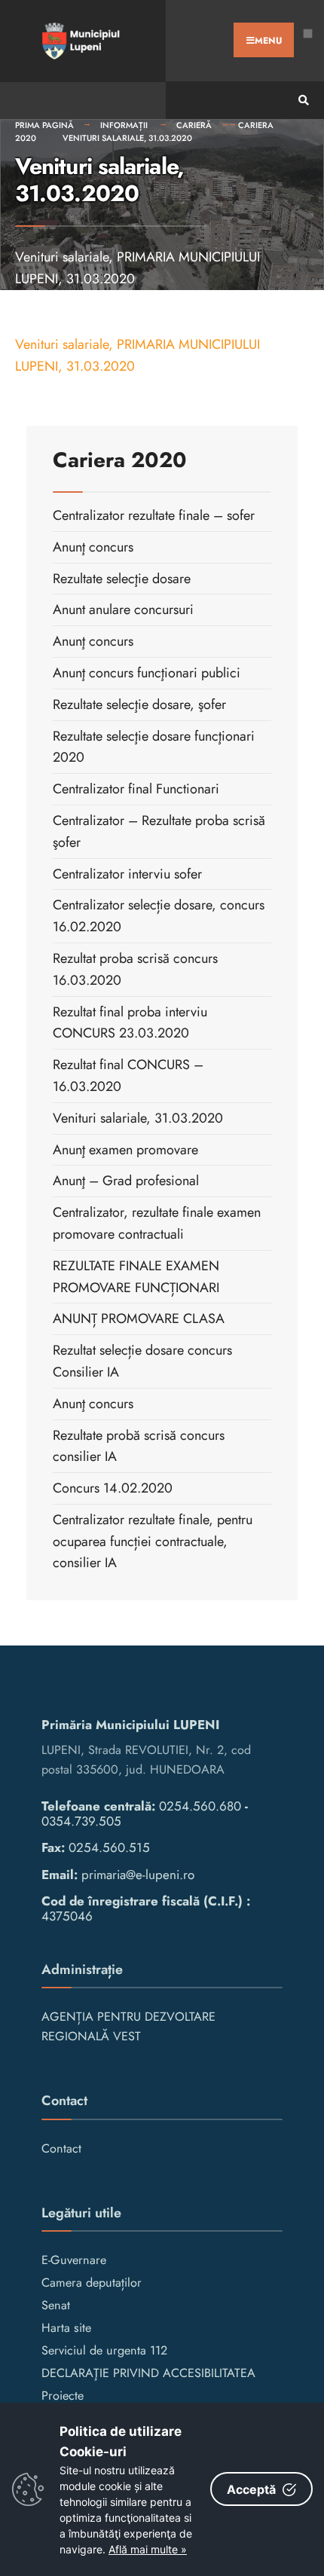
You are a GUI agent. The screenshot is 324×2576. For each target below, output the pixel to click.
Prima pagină (44, 125)
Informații (125, 125)
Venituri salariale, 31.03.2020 (127, 138)
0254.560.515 (109, 1847)
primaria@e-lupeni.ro (138, 1875)
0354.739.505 (81, 1821)
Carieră (194, 125)
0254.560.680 (200, 1806)
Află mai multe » (148, 2549)
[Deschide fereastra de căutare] (301, 101)
